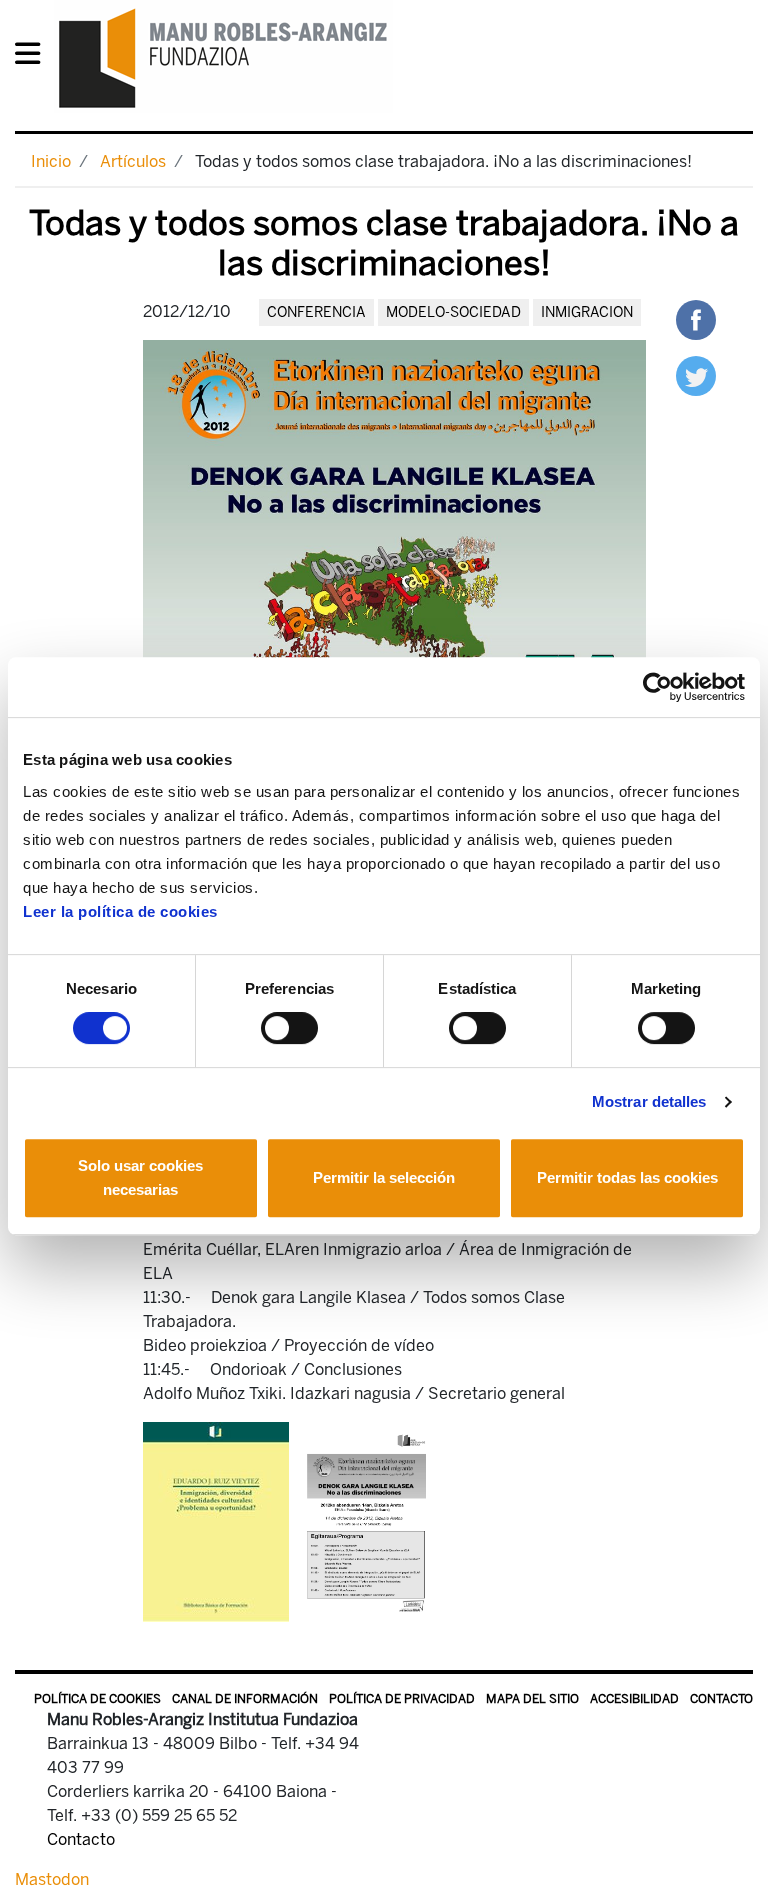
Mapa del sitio (532, 1699)
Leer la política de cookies (120, 911)
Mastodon (52, 1879)
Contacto (721, 1699)
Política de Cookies (97, 1699)
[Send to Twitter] (696, 374)
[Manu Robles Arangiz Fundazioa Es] (223, 57)
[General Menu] (33, 57)
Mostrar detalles (649, 1101)
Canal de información (245, 1699)
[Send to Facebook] (696, 318)
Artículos (133, 161)
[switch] (289, 1028)
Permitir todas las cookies (627, 1177)
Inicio (51, 161)
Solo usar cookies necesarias (140, 1177)
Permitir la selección (384, 1177)
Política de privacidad (402, 1699)
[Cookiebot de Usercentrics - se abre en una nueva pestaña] (657, 687)
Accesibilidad (634, 1699)
